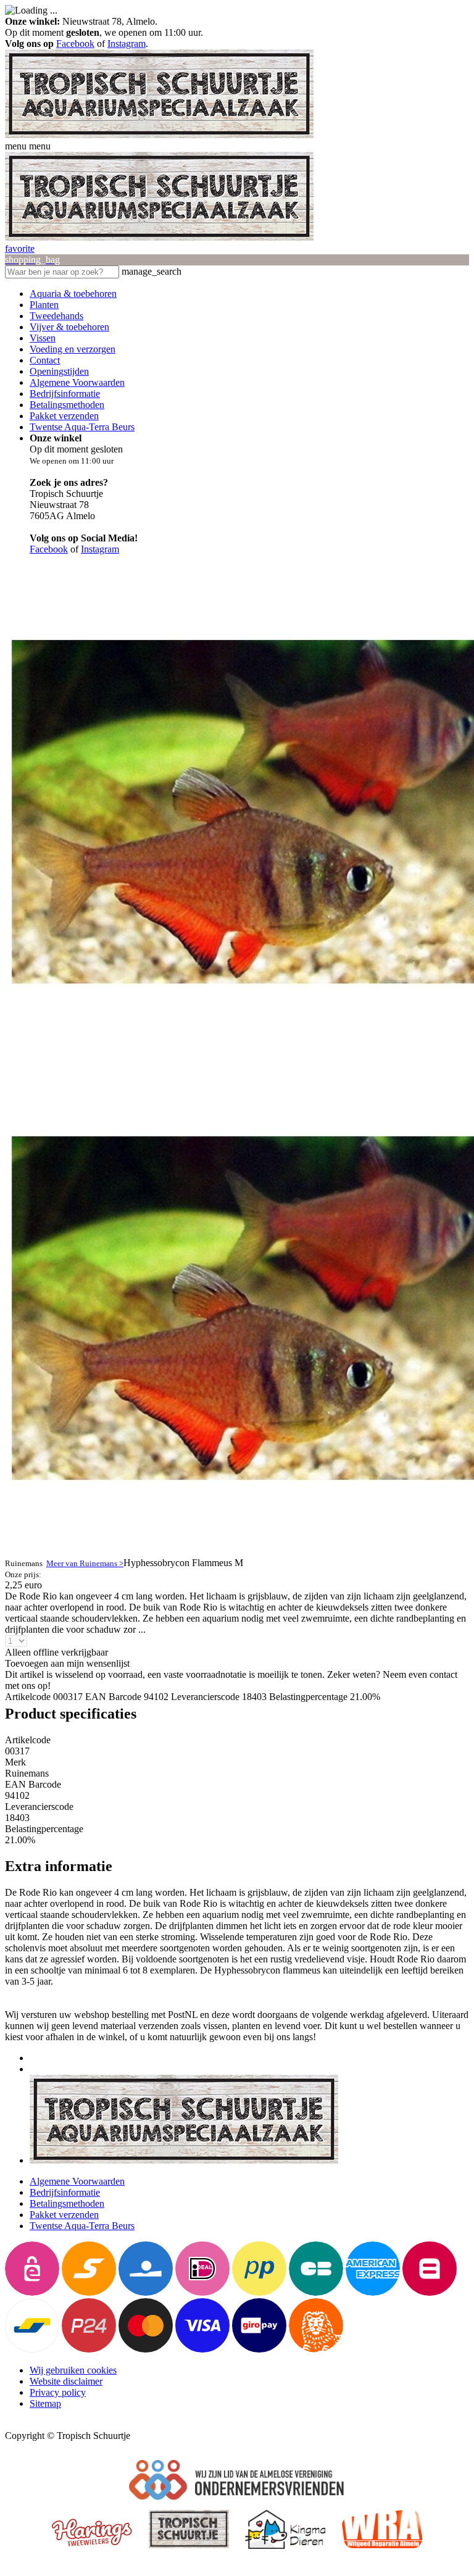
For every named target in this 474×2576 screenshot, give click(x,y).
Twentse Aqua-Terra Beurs (82, 427)
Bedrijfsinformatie (65, 394)
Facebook (75, 44)
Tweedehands (56, 316)
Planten (44, 305)
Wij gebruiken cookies (73, 2370)
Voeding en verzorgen (73, 349)
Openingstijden (59, 371)
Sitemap (45, 2403)
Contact (45, 360)
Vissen (43, 338)
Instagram (127, 44)
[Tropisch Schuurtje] (159, 135)
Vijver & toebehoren (69, 327)
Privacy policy (58, 2392)
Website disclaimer (66, 2381)
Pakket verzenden (64, 416)
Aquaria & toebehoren (73, 294)
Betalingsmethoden (67, 405)
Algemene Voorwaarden (77, 382)
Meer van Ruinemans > (85, 1563)
